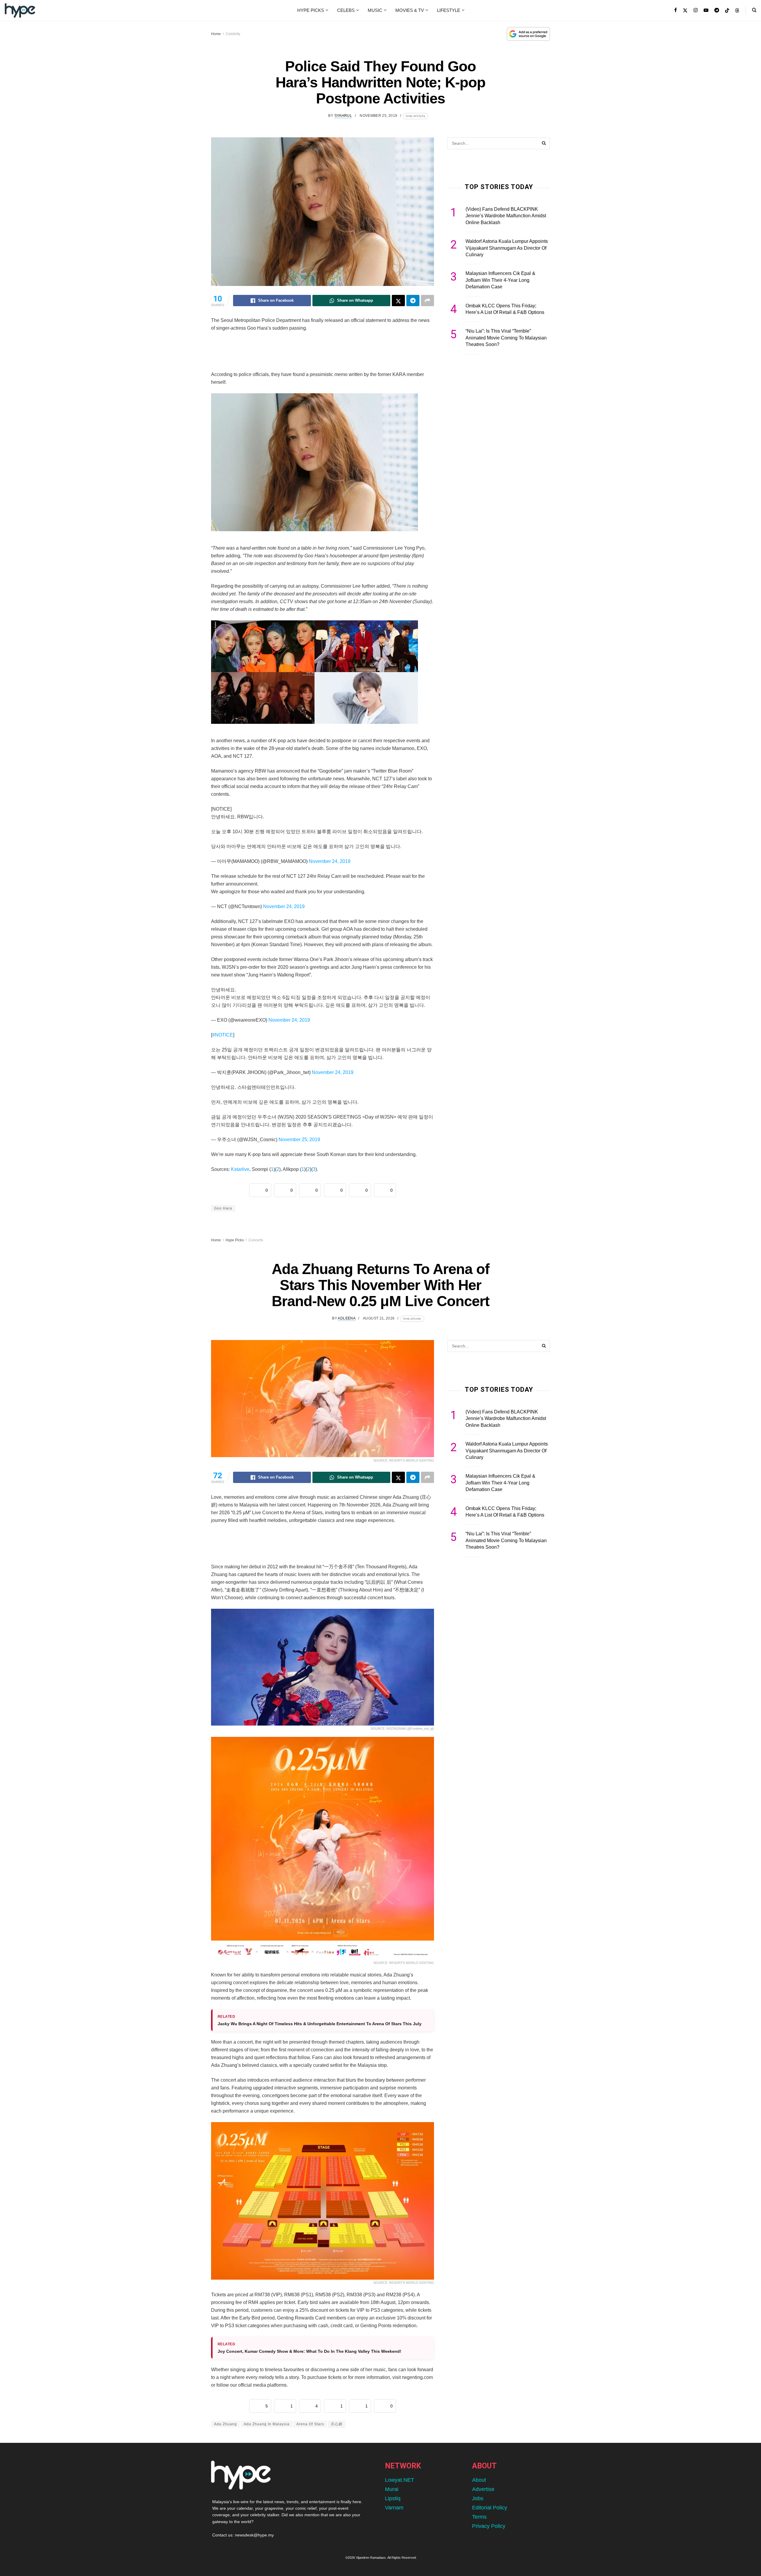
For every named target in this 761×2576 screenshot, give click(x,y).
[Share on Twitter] (398, 301)
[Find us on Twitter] (685, 10)
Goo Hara (223, 1208)
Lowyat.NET (400, 2480)
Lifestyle (449, 10)
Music (375, 10)
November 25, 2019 (378, 116)
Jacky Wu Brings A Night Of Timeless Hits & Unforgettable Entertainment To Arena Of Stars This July (320, 2024)
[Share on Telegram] (413, 301)
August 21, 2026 (379, 1318)
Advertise (483, 2489)
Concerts (256, 1240)
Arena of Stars (310, 2424)
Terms (479, 2517)
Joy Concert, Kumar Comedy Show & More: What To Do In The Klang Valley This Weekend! (309, 2351)
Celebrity (233, 34)
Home (216, 34)
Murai (392, 2489)
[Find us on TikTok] (727, 11)
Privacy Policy (489, 2526)
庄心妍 (337, 2424)
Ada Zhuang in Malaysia (267, 2424)
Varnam (394, 2508)
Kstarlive (240, 1169)
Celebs (346, 10)
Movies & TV (410, 10)
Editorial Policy (490, 2508)
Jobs (478, 2498)
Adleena (347, 1318)
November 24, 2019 (330, 861)
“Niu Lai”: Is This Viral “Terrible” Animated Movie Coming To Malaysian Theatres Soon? (506, 338)
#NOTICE (223, 1035)
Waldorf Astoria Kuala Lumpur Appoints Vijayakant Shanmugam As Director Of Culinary (507, 248)
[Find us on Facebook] (676, 10)
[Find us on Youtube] (706, 10)
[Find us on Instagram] (696, 10)
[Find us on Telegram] (717, 10)
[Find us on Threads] (737, 11)
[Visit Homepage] (20, 10)
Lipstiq (393, 2498)
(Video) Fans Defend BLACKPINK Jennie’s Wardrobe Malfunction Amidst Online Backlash (506, 216)
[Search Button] (754, 10)
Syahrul (343, 116)
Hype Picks (311, 10)
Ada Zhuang (225, 2424)
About (479, 2480)
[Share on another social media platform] (427, 301)
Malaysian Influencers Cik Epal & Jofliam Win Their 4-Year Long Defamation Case (500, 280)
